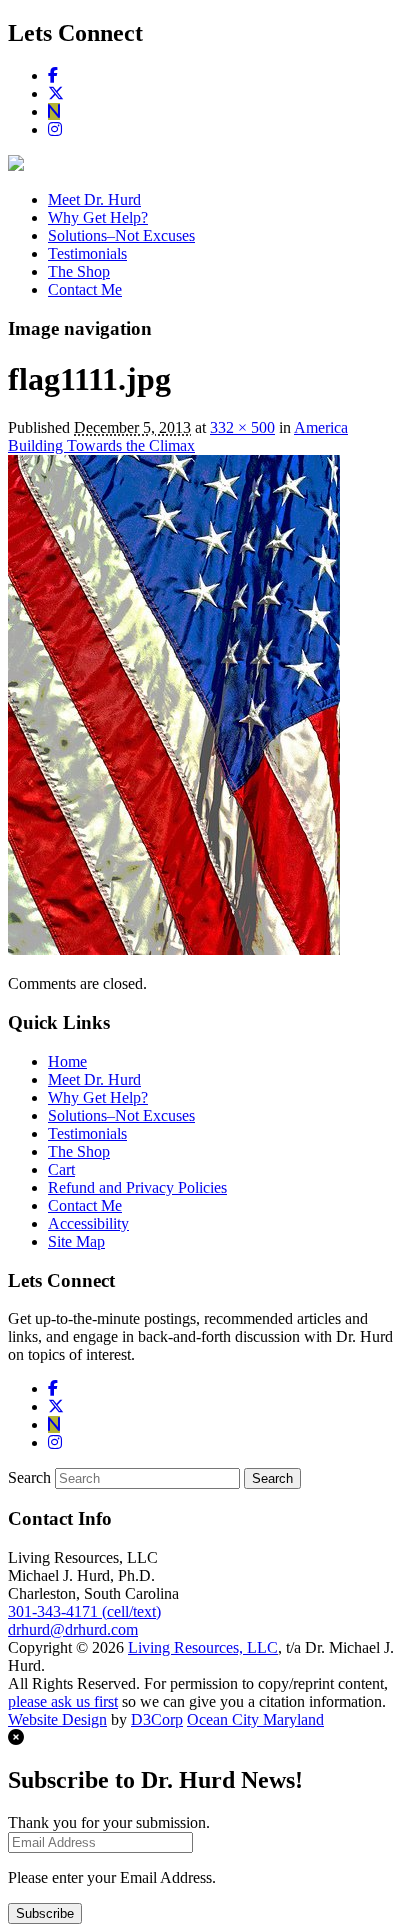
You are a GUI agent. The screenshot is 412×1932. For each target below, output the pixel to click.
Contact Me (85, 289)
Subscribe (45, 1913)
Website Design (57, 1719)
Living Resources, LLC (203, 1647)
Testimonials (87, 253)
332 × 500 (242, 427)
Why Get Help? (98, 217)
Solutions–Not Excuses (121, 235)
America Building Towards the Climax (178, 436)
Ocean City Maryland (255, 1719)
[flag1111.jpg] (174, 949)
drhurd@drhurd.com (73, 1629)
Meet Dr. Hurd (94, 199)
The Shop (79, 271)
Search (29, 1477)
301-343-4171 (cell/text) (84, 1611)
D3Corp (157, 1719)
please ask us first (63, 1701)
